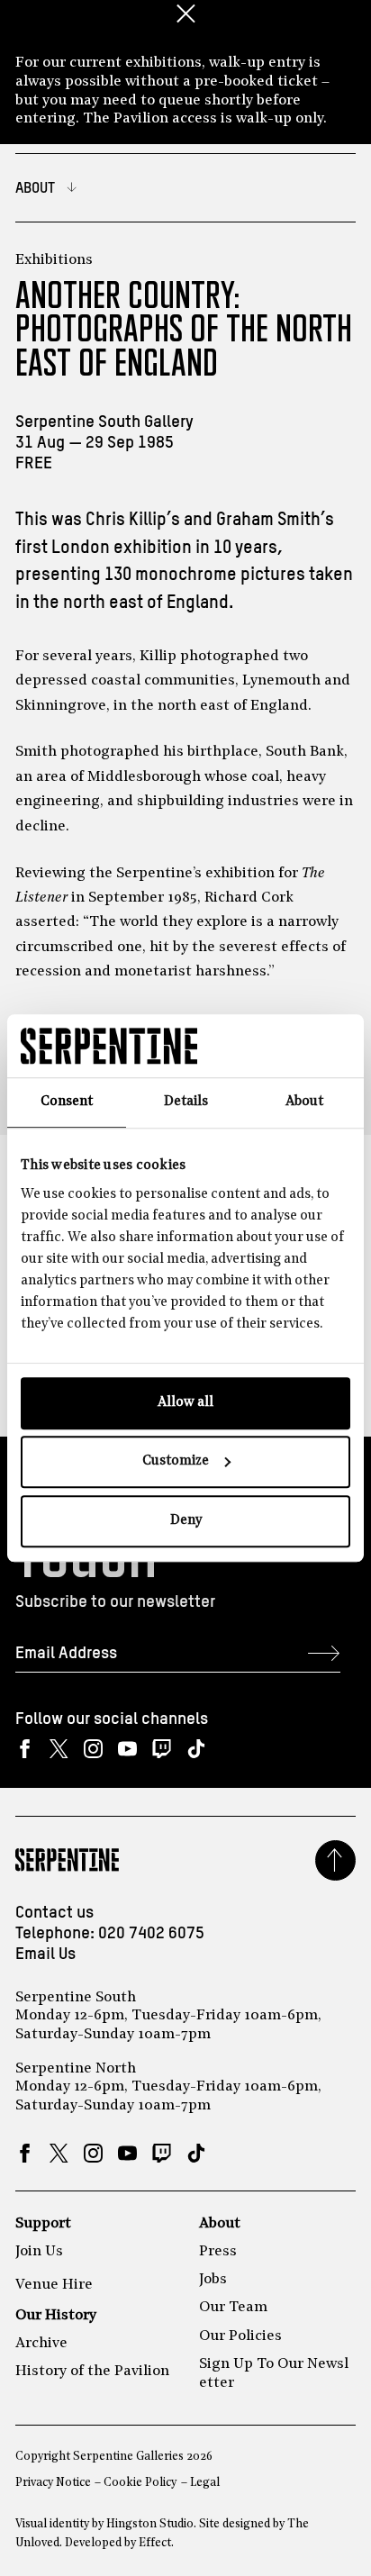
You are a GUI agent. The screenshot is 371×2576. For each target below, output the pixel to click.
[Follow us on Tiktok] (196, 1750)
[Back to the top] (335, 1860)
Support (43, 2224)
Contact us (54, 1913)
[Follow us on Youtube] (127, 1750)
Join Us (39, 2252)
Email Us (45, 1955)
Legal (205, 2483)
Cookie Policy (140, 2483)
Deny (186, 1521)
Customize (176, 1461)
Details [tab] (186, 1102)
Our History (56, 2316)
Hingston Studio (150, 2524)
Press (218, 2252)
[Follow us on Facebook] (25, 1750)
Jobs (213, 2280)
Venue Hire (54, 2285)
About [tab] (304, 1102)
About (220, 2224)
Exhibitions (54, 260)
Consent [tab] (67, 1102)
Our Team (233, 2308)
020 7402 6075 (151, 1934)
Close (185, 14)
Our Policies (240, 2336)
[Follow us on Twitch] (162, 1750)
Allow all (185, 1403)
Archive (41, 2344)
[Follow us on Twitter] (59, 1750)
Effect (155, 2543)
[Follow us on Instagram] (93, 1750)
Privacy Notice (53, 2483)
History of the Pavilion (92, 2372)
